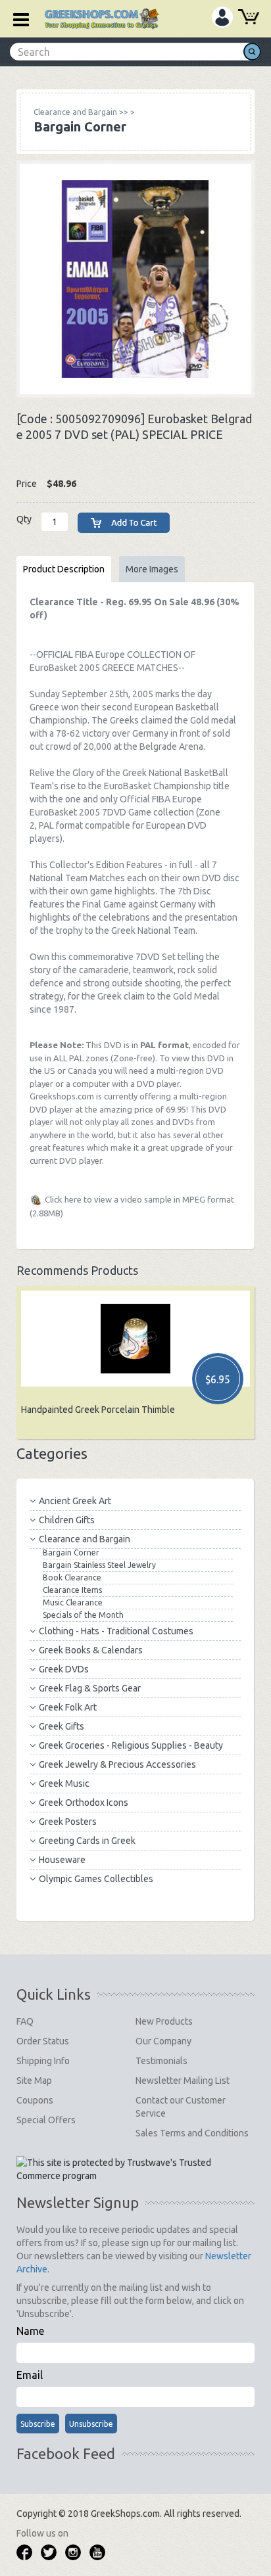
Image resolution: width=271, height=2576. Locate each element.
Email (30, 2375)
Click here (63, 1199)
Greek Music (64, 1783)
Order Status (43, 2041)
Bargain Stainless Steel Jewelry (99, 1565)
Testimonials (161, 2061)
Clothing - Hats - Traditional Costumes (116, 1631)
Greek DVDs (64, 1669)
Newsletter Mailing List (183, 2081)
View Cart (249, 18)
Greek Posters (68, 1822)
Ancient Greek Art (75, 1501)
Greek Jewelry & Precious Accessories (117, 1764)
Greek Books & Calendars (91, 1650)
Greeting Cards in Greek (87, 1841)
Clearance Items (72, 1590)
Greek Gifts (62, 1726)
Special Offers (46, 2120)
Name (30, 2331)
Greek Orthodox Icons (84, 1803)
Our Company (163, 2041)
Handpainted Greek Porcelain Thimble (98, 1410)
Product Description (64, 569)
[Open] (16, 18)
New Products (164, 2021)
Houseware (62, 1860)
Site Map (34, 2081)
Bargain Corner (71, 1552)
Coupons (35, 2100)
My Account (222, 17)
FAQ (25, 2021)
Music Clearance (73, 1602)
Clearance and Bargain (85, 1539)
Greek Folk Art (68, 1707)
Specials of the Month (83, 1615)
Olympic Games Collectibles (96, 1879)
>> (81, 112)
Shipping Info (43, 2061)
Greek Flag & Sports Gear (90, 1688)
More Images (152, 569)
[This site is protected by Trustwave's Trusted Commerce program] (134, 2169)
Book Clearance (72, 1577)
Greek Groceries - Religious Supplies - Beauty (131, 1745)
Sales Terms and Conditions (192, 2133)
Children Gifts (67, 1520)
